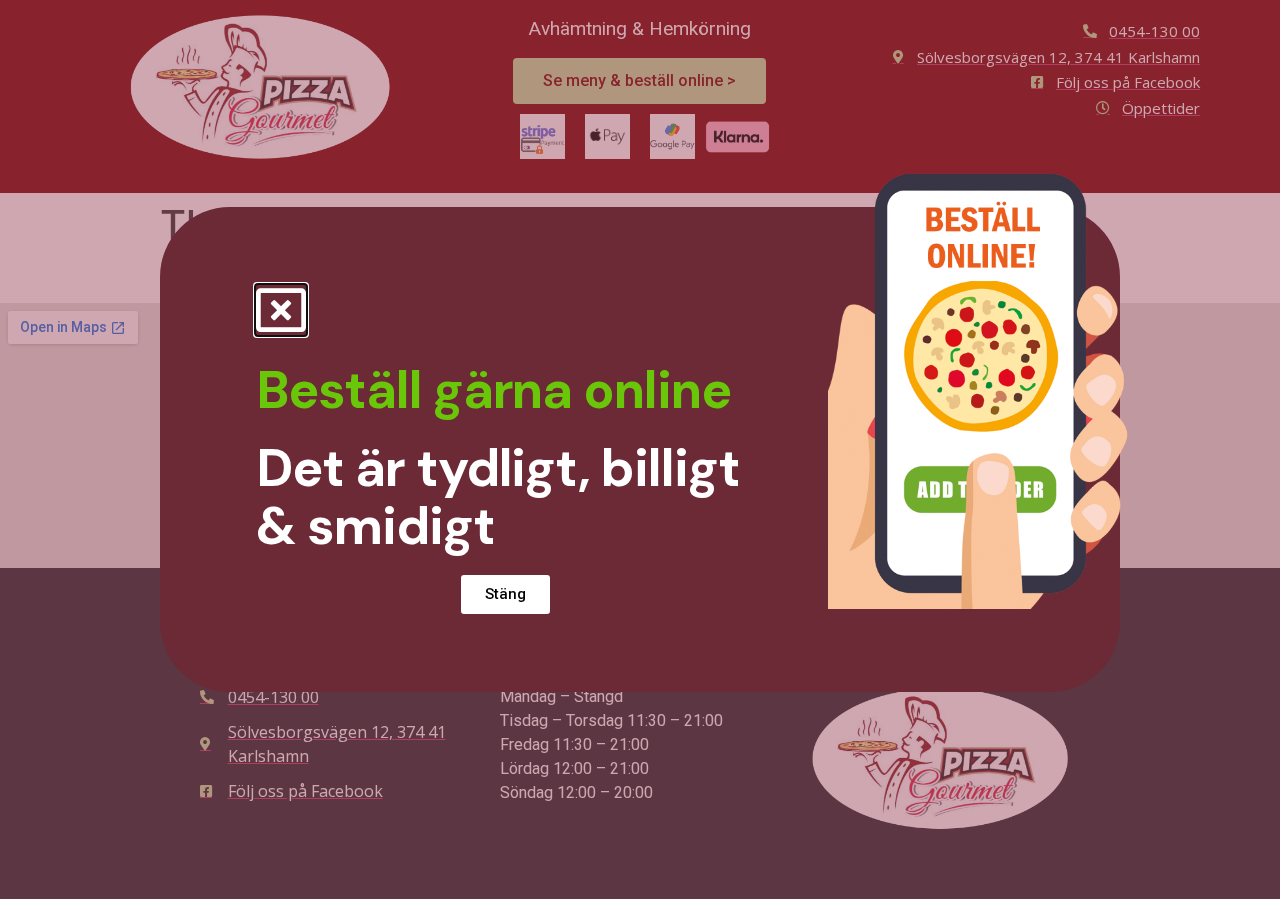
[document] (640, 449)
